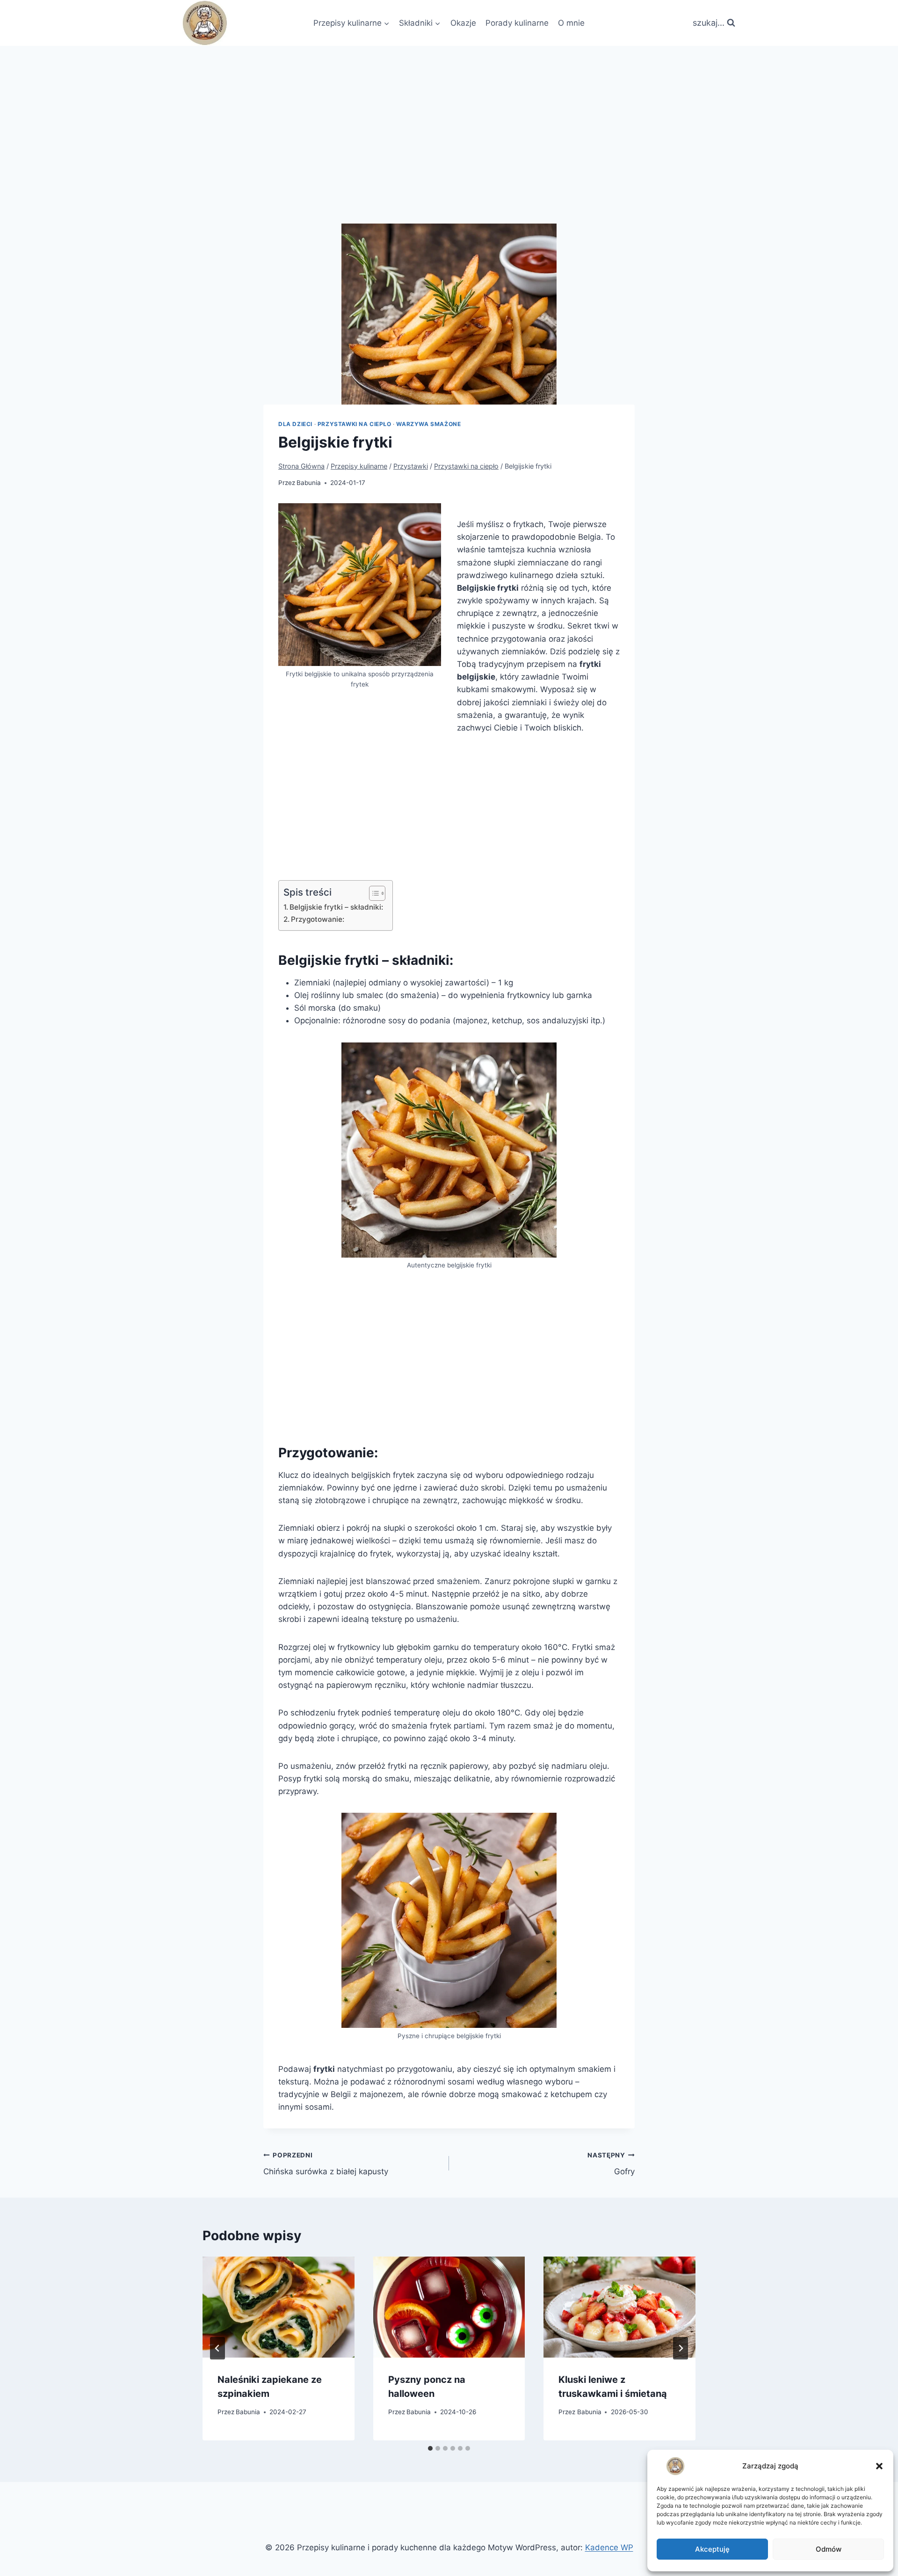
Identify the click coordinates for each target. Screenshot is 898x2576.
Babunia (309, 483)
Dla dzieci (295, 424)
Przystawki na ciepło (355, 424)
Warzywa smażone (428, 424)
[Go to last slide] (217, 2348)
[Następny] (681, 2348)
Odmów (829, 2549)
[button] (879, 2466)
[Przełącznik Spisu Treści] (373, 893)
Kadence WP (609, 2547)
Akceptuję (712, 2549)
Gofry (611, 2164)
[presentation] (279, 2307)
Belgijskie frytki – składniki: (336, 907)
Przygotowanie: (318, 919)
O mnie (571, 23)
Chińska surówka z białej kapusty (326, 2164)
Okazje (463, 23)
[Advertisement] (449, 116)
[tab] (430, 2448)
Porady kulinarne (517, 23)
